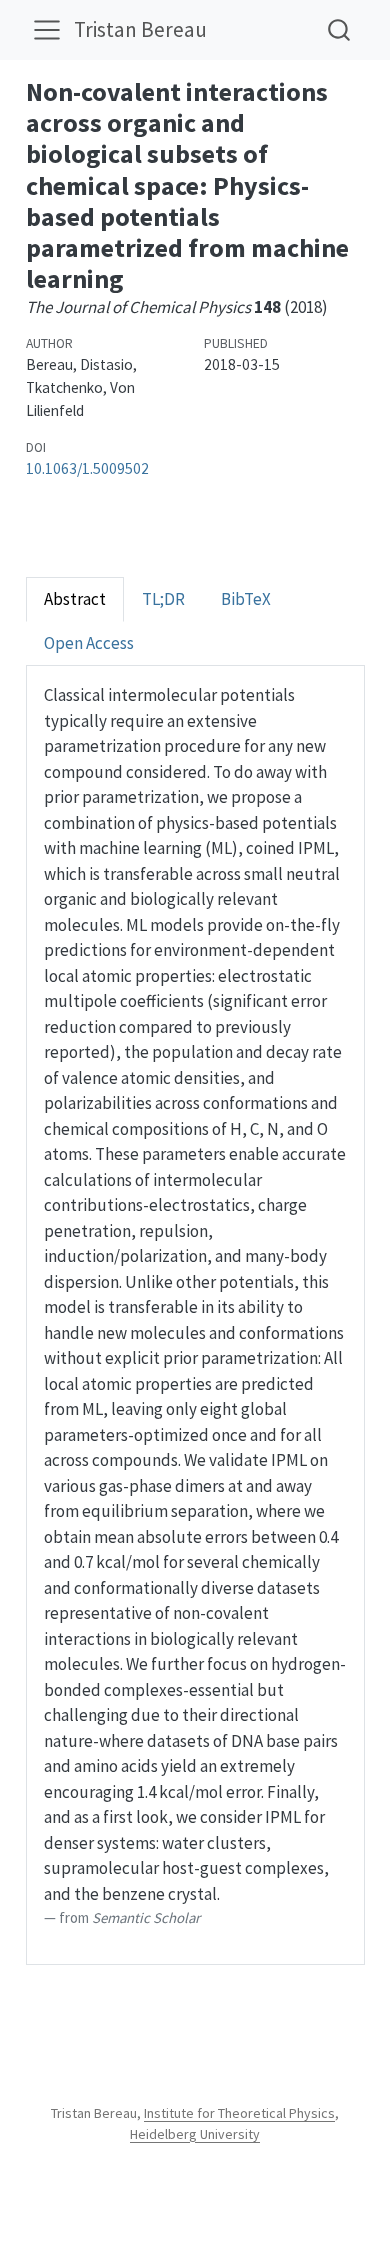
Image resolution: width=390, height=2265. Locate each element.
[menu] (47, 30)
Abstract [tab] (75, 599)
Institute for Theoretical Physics (239, 2113)
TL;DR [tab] (163, 599)
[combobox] (340, 29)
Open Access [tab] (89, 643)
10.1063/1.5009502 (87, 468)
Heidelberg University (195, 2134)
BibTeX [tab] (246, 599)
